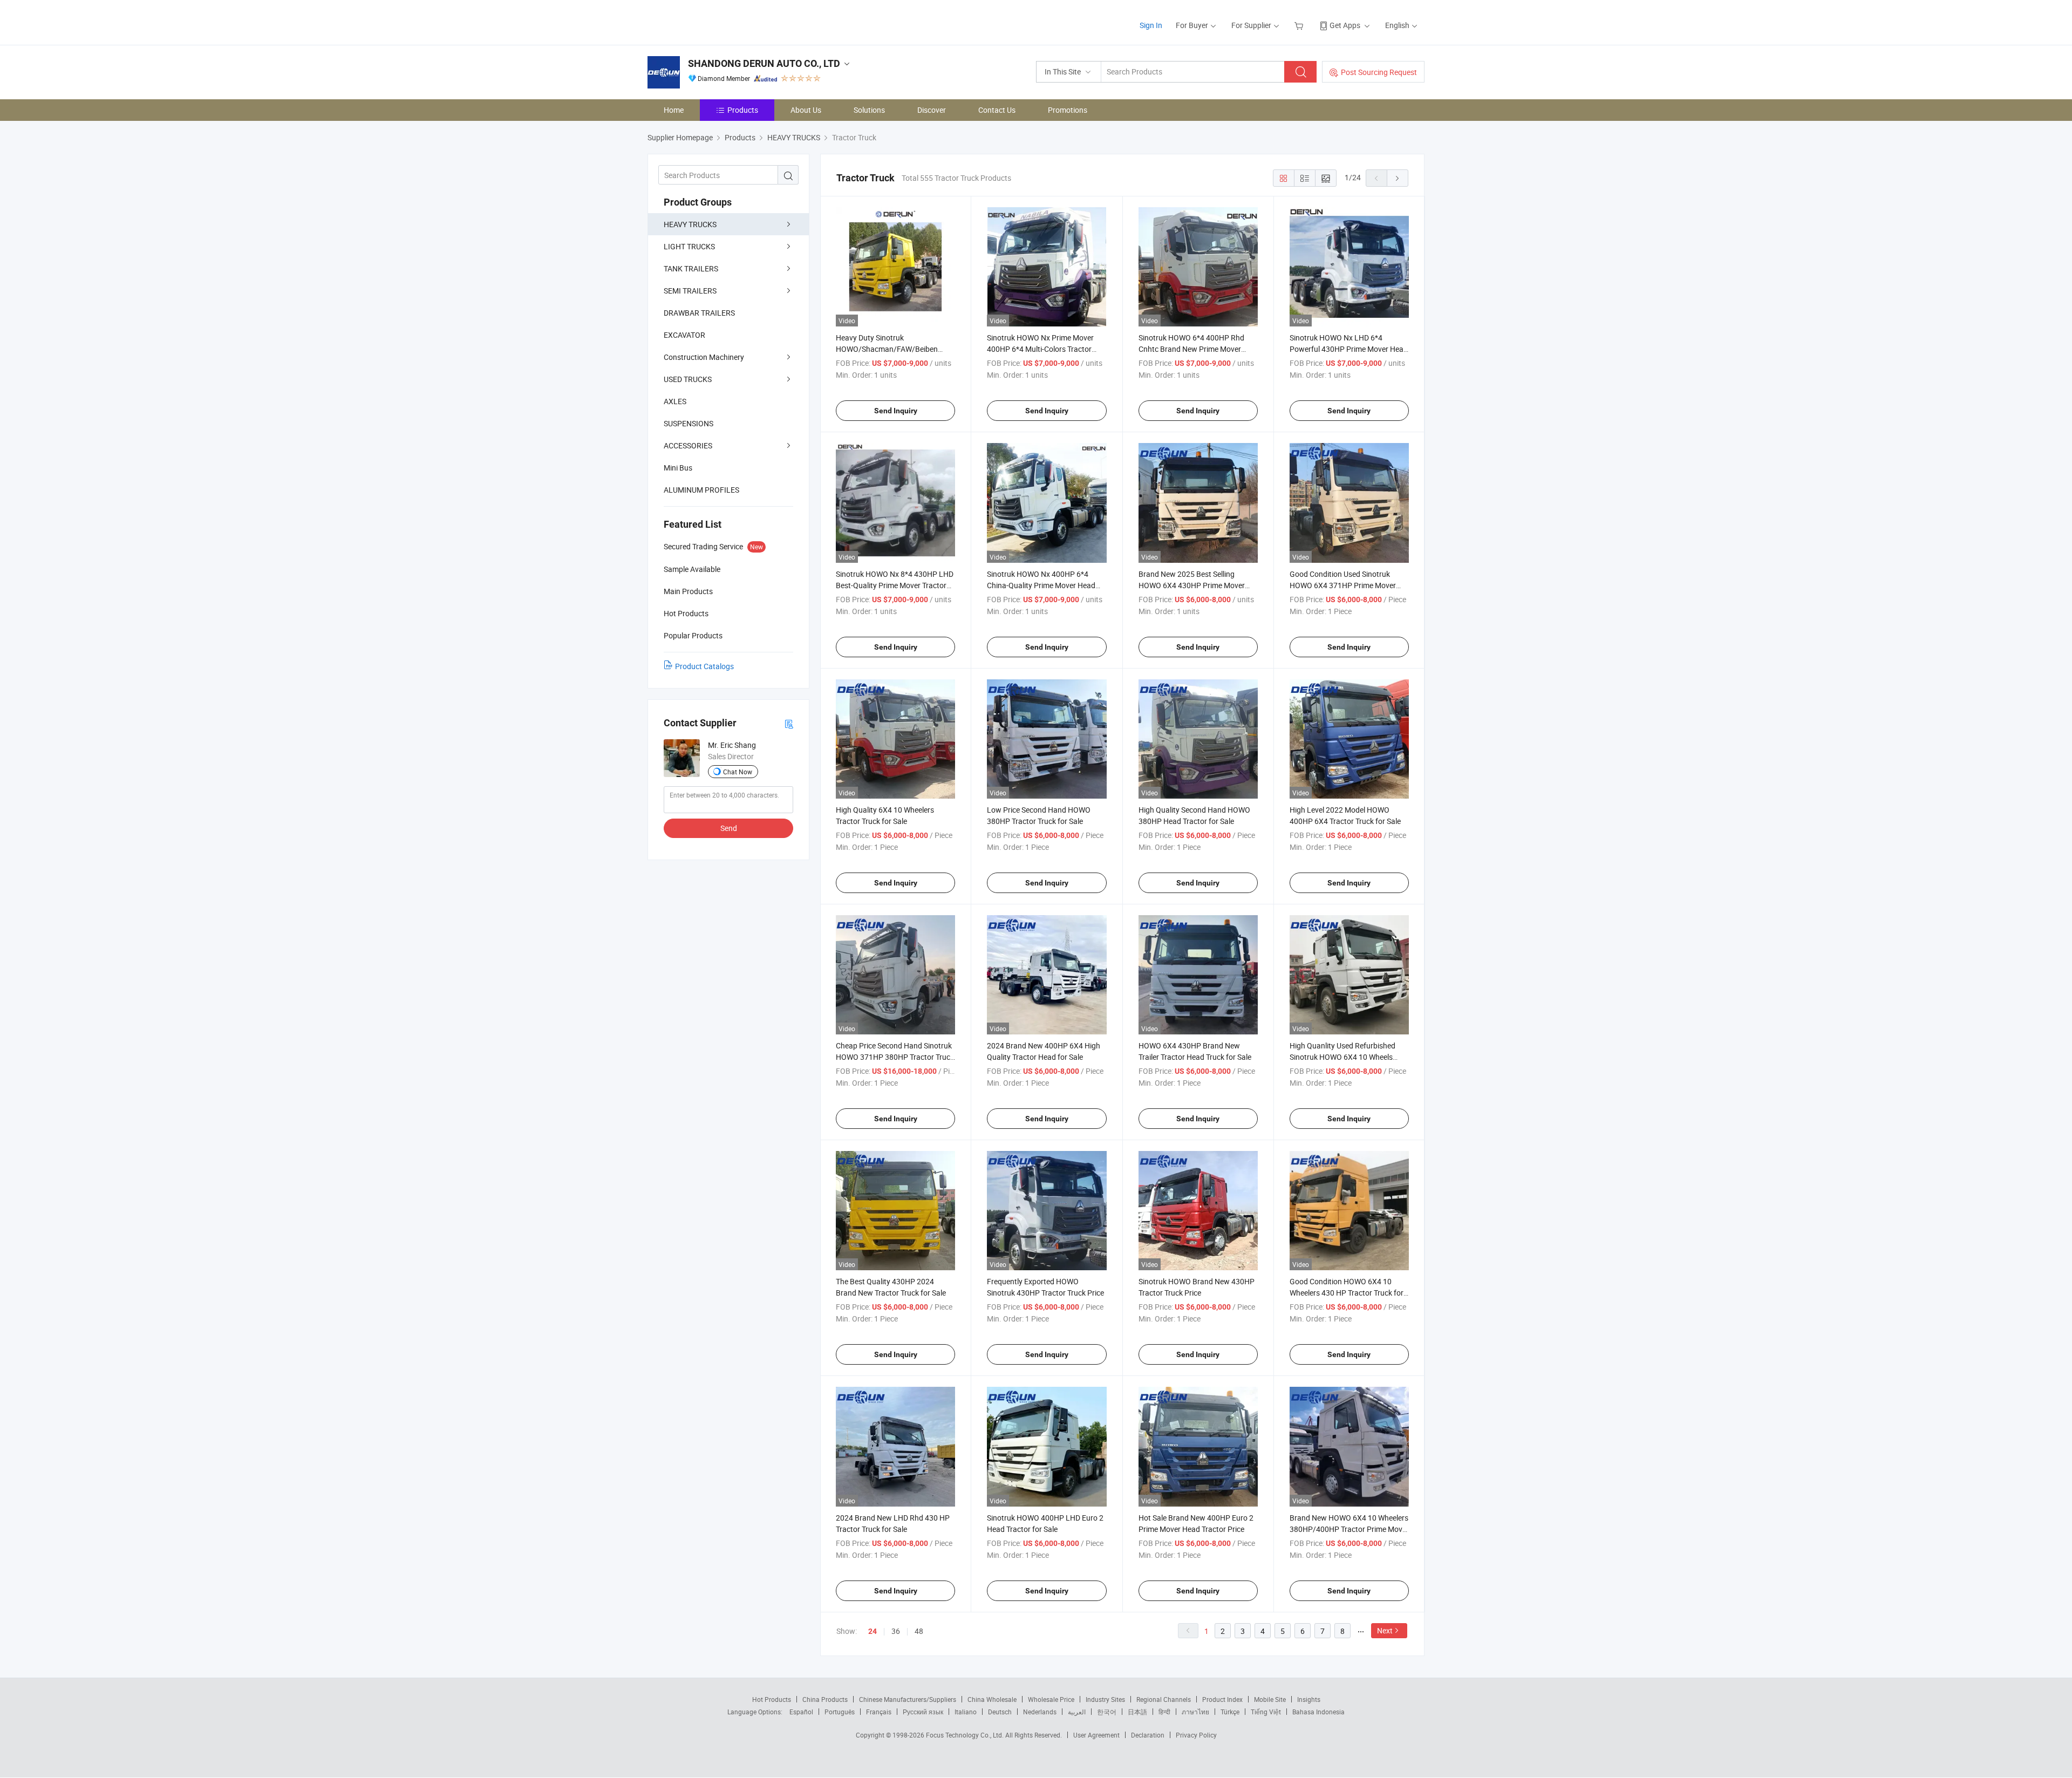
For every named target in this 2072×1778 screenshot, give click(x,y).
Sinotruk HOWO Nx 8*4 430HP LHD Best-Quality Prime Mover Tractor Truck (895, 585)
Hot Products (772, 1699)
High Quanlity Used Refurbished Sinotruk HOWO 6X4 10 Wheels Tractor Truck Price (1342, 1057)
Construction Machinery (704, 357)
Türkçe (1230, 1712)
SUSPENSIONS (689, 423)
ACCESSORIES (688, 445)
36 (896, 1631)
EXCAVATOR (684, 335)
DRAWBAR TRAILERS (699, 313)
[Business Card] (789, 723)
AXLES (675, 401)
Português (840, 1712)
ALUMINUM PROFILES (701, 490)
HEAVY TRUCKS (690, 224)
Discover (932, 110)
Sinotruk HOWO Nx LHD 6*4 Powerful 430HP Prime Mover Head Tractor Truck (1349, 349)
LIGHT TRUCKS (689, 246)
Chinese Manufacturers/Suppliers (908, 1699)
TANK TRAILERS (691, 268)
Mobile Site (1270, 1699)
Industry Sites (1105, 1699)
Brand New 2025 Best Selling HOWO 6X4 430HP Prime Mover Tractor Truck (1192, 585)
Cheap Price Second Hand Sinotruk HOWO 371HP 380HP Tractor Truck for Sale (895, 1057)
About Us (806, 110)
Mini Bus (678, 468)
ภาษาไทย (1195, 1712)
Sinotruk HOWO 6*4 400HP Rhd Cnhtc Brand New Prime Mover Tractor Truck (1191, 349)
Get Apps (1345, 25)
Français (879, 1712)
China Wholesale (992, 1699)
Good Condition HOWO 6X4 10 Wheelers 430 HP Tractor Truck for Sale (1347, 1293)
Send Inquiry (896, 411)
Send (729, 828)
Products (743, 110)
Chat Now (738, 772)
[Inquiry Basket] (1300, 25)
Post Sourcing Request (1379, 72)
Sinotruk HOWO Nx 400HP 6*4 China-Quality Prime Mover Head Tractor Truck (1041, 585)
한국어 (1107, 1712)
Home (674, 110)
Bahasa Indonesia (1318, 1712)
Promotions (1068, 110)
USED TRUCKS (688, 379)
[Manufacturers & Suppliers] (717, 21)
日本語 (1137, 1712)
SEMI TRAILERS (690, 291)
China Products (825, 1699)
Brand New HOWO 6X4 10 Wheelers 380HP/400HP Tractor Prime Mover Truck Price (1349, 1529)
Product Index (1222, 1699)
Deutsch (1000, 1712)
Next (1385, 1630)
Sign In (1151, 25)
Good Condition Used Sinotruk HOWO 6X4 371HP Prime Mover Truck (1343, 585)
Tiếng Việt (1266, 1712)
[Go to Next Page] (1398, 178)
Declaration (1148, 1735)
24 (873, 1631)
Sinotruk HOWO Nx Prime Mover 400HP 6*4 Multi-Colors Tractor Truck (1040, 349)
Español (801, 1712)
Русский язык (923, 1712)
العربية (1077, 1712)
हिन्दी (1164, 1712)
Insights (1309, 1699)
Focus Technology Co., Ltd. (966, 1735)
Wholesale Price (1051, 1699)
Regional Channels (1164, 1699)
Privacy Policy (1196, 1735)
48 (919, 1631)
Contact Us (997, 110)
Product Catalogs (704, 666)
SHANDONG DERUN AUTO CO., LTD (764, 63)
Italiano (966, 1712)
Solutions (869, 110)
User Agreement (1096, 1735)
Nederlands (1040, 1712)
